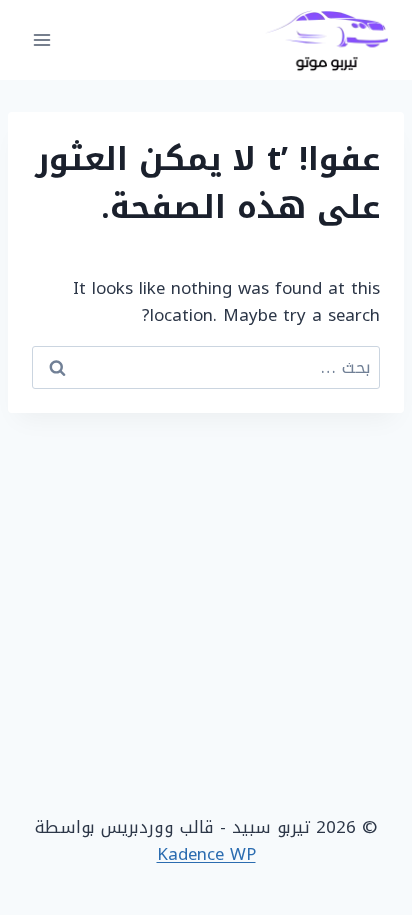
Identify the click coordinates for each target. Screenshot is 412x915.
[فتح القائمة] (42, 39)
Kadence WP (206, 854)
